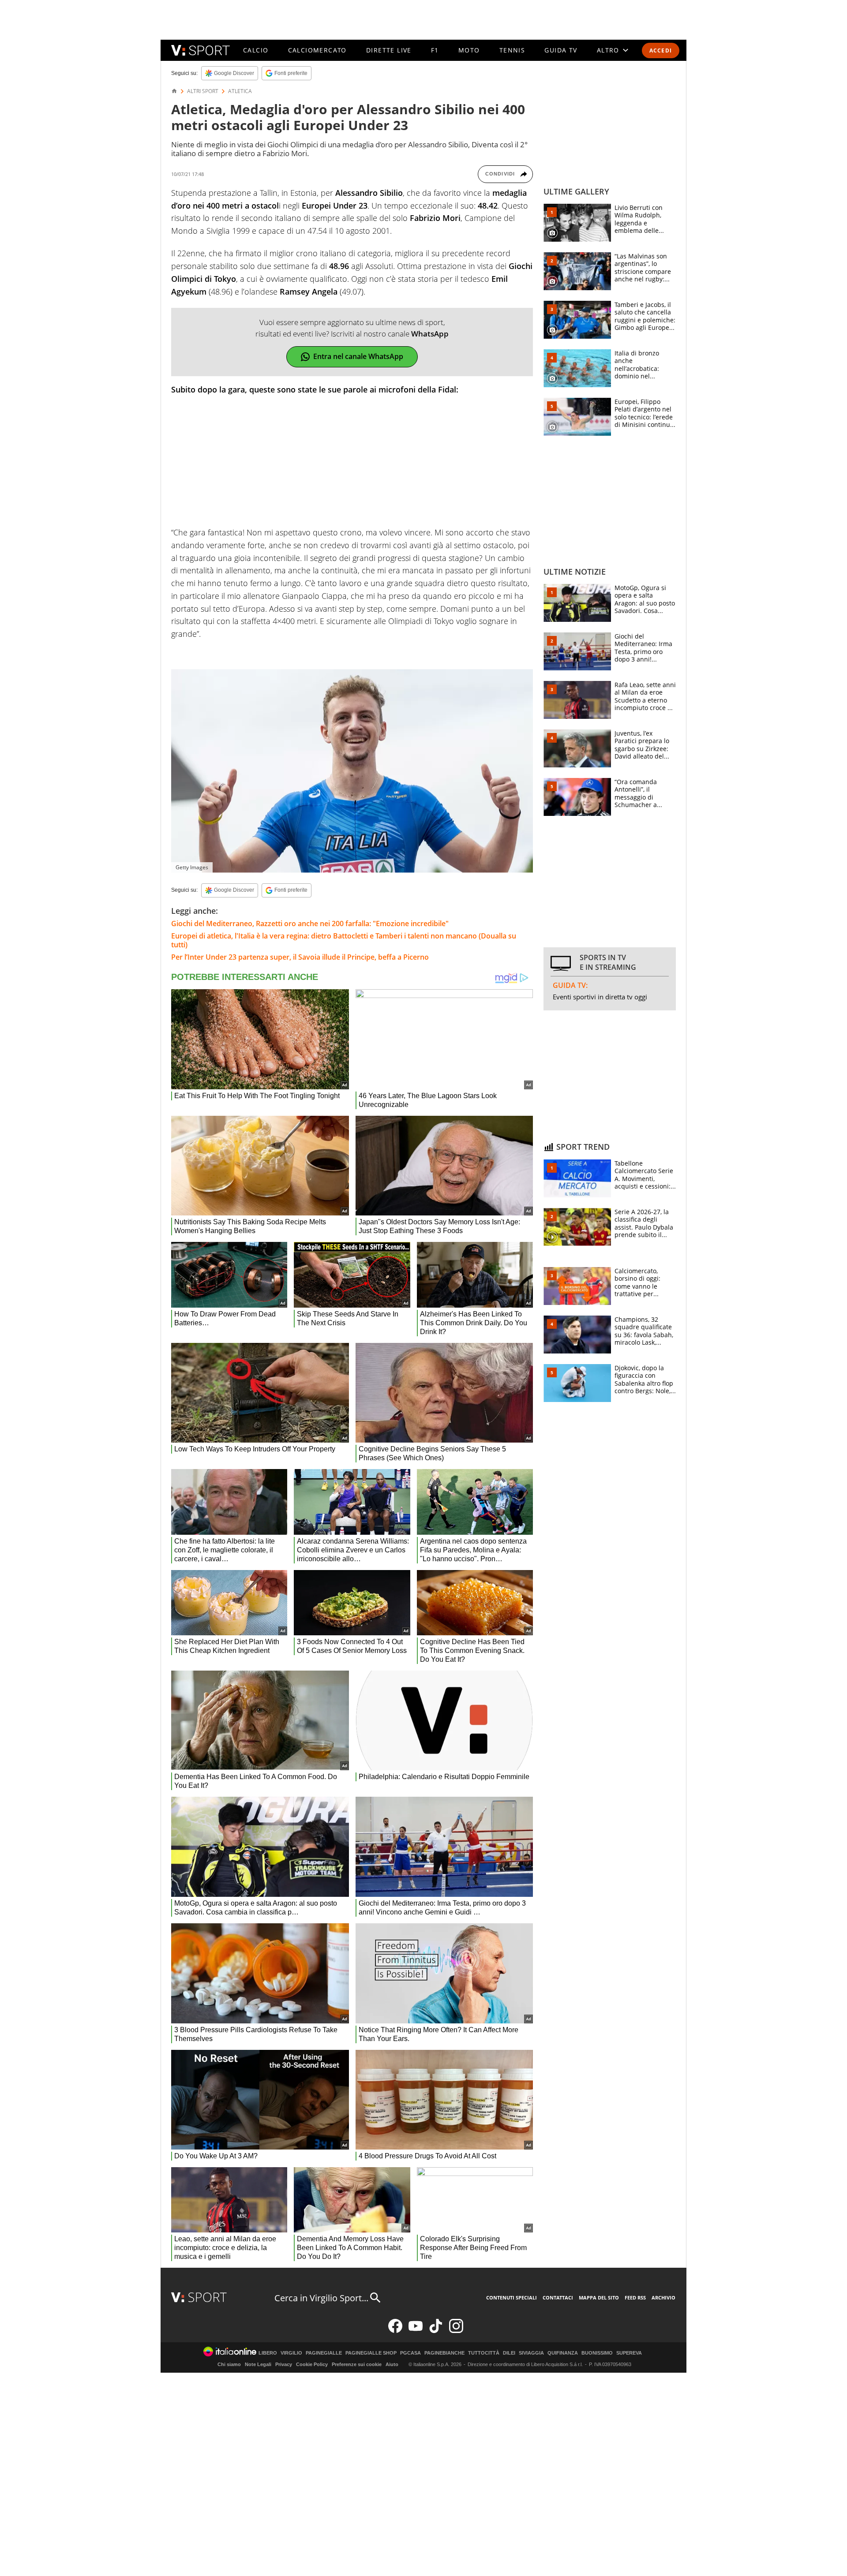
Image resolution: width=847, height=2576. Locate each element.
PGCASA (410, 2353)
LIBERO (268, 2353)
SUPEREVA (629, 2353)
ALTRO (608, 50)
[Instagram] (456, 2331)
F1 (435, 50)
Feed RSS (635, 2297)
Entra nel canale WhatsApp (358, 356)
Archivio (663, 2297)
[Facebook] (395, 2331)
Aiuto (392, 2364)
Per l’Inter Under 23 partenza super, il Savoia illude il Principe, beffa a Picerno (300, 957)
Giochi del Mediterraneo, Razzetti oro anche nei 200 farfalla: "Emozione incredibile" (310, 923)
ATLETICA (240, 91)
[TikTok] (436, 2331)
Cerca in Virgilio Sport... (321, 2298)
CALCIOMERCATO (317, 50)
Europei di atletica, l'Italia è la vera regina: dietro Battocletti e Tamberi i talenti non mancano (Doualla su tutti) (344, 940)
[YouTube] (416, 2331)
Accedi (661, 50)
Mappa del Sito (599, 2297)
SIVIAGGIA (531, 2353)
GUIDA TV (561, 50)
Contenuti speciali (512, 2297)
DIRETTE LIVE (389, 50)
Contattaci (558, 2297)
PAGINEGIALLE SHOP (371, 2353)
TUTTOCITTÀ (484, 2353)
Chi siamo (229, 2364)
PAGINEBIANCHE (444, 2353)
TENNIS (512, 50)
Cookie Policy (312, 2364)
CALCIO (256, 50)
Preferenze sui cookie (357, 2364)
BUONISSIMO (597, 2353)
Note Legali (258, 2364)
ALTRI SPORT (203, 91)
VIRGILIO (291, 2353)
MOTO (469, 50)
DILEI (509, 2353)
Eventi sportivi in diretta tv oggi (600, 997)
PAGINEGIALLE (324, 2353)
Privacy (284, 2364)
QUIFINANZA (563, 2353)
